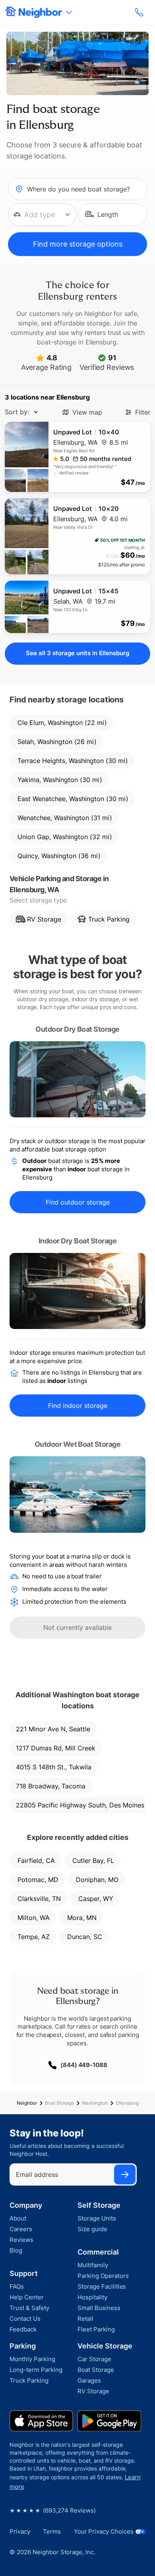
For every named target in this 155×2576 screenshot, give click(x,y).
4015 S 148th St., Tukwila (54, 1767)
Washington (95, 2103)
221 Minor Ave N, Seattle (53, 1729)
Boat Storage (59, 2103)
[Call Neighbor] (140, 12)
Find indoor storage (78, 1406)
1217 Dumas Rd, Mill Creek (56, 1748)
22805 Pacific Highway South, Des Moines (80, 1805)
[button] (42, 215)
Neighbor (27, 2103)
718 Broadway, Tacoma (51, 1786)
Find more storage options (78, 244)
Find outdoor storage (78, 1202)
